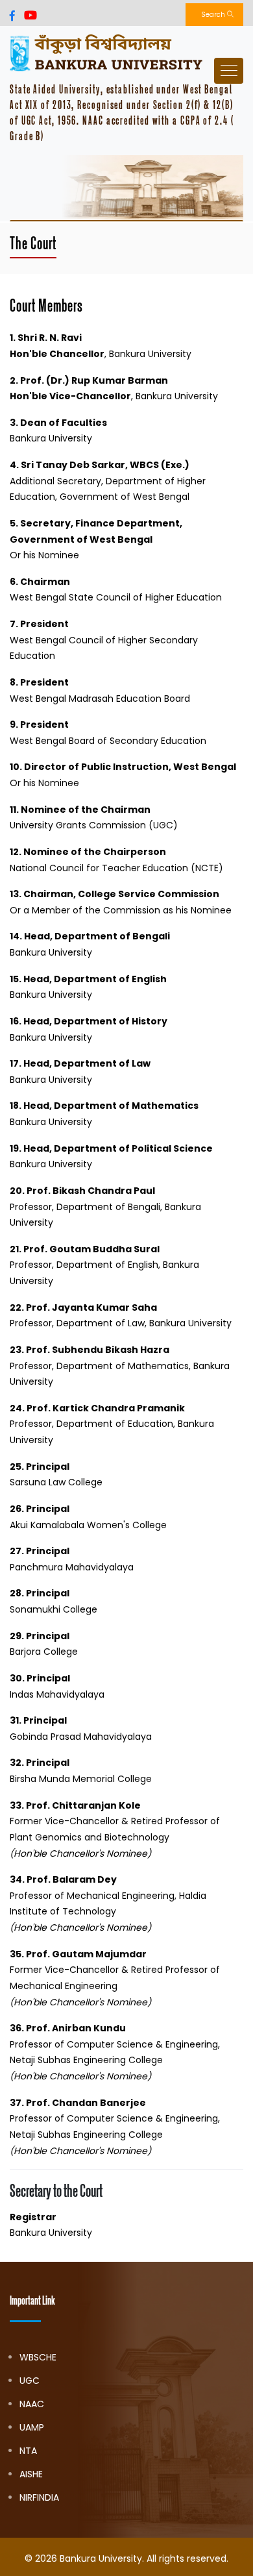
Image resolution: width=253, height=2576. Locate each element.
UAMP (32, 2427)
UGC (30, 2381)
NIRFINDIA (39, 2497)
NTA (28, 2451)
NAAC (32, 2404)
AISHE (31, 2474)
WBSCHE (38, 2357)
